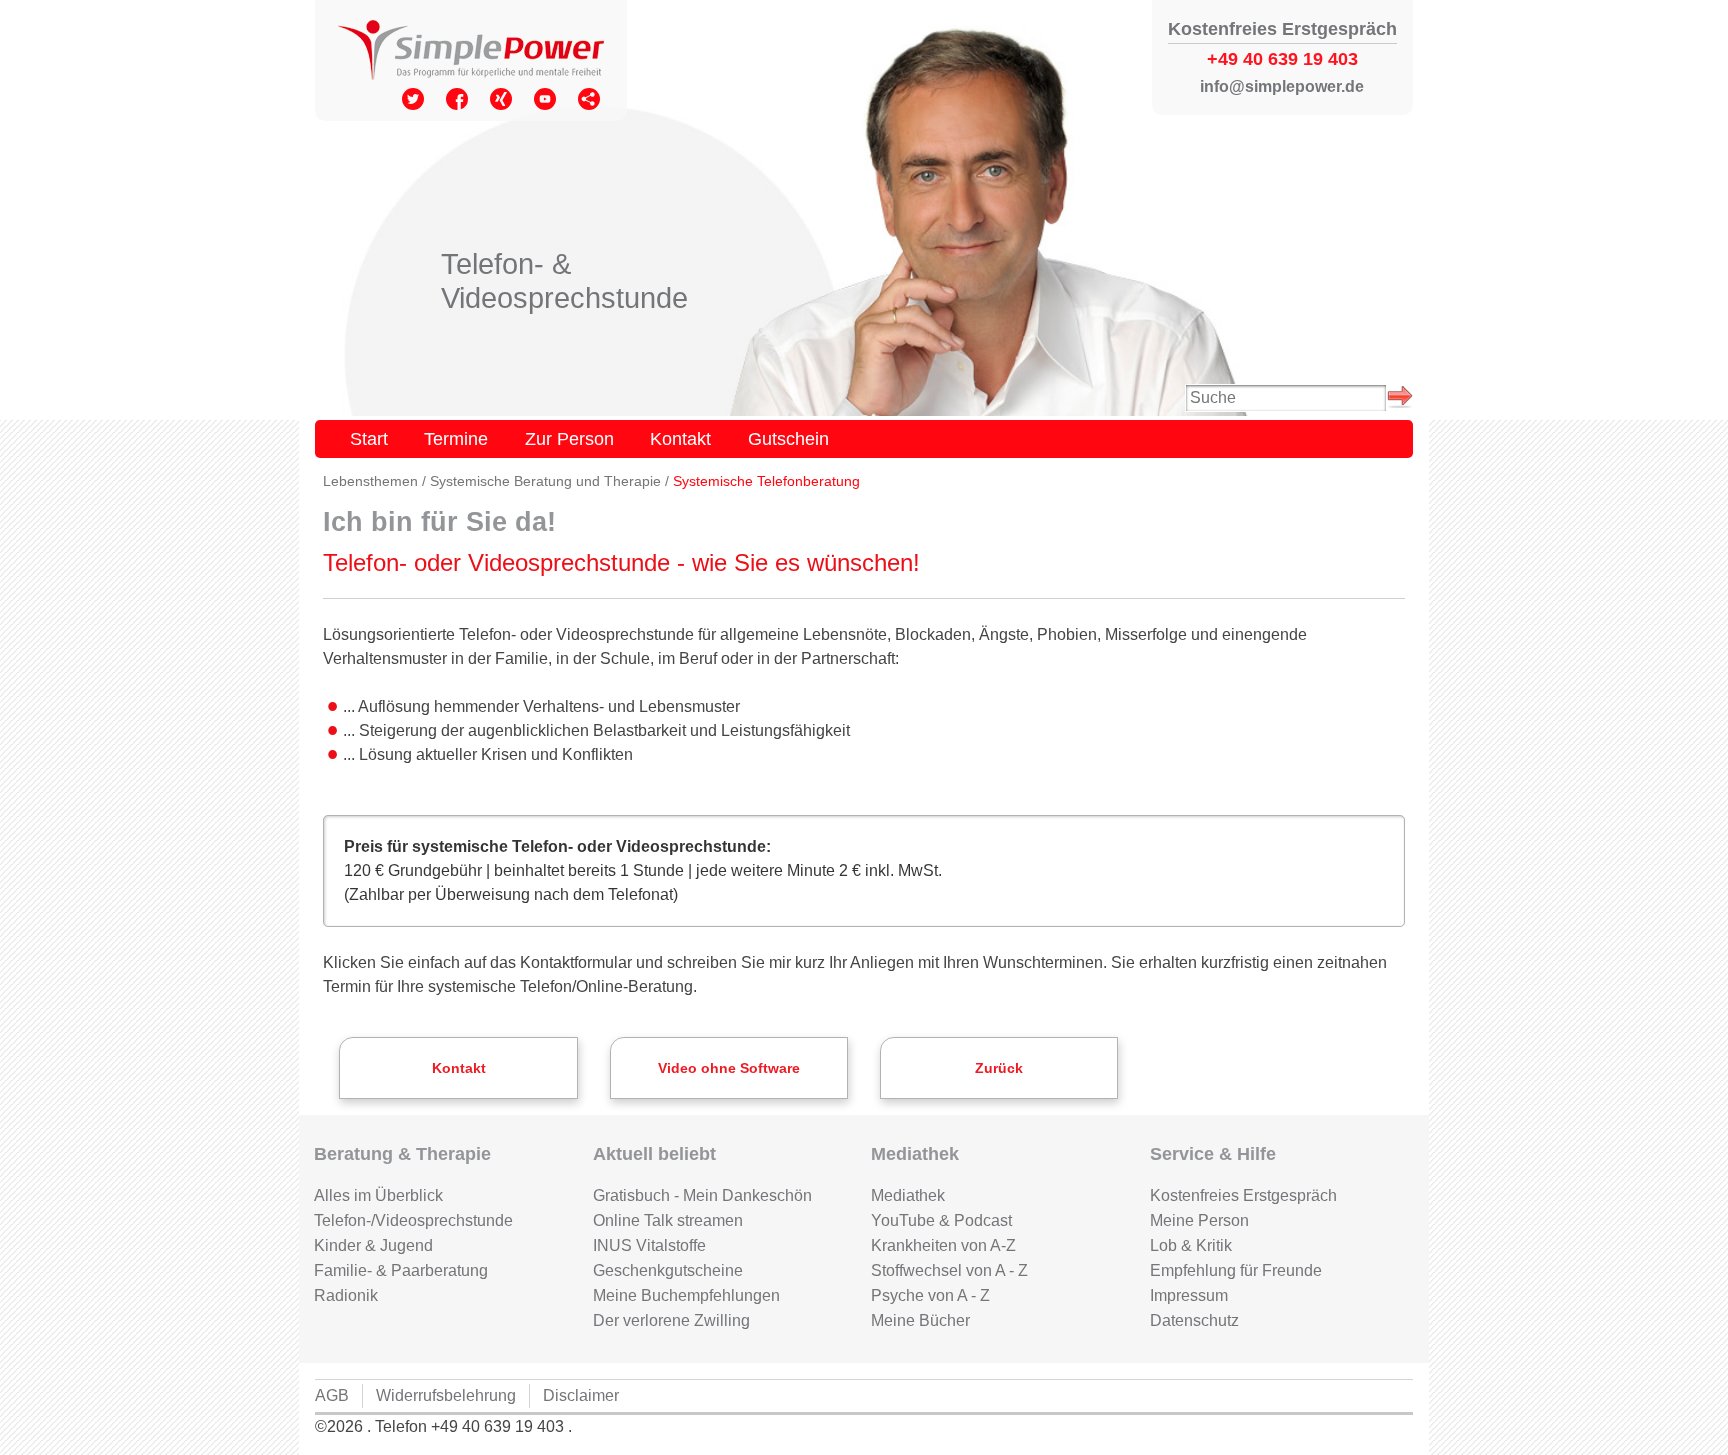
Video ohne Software (729, 1068)
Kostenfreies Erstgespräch (1243, 1195)
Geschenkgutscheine (668, 1270)
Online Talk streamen (668, 1220)
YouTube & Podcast (941, 1220)
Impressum (1189, 1295)
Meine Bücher (920, 1320)
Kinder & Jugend (373, 1245)
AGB (332, 1395)
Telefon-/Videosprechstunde (413, 1220)
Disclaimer (581, 1395)
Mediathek (908, 1195)
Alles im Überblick (378, 1195)
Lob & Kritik (1191, 1245)
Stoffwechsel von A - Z (949, 1270)
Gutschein (788, 438)
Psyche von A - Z (930, 1295)
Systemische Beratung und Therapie (545, 481)
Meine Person (1199, 1220)
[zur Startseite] (471, 52)
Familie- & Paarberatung (401, 1270)
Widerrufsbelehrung (446, 1395)
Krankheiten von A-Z (943, 1245)
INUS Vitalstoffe (649, 1245)
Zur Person (569, 438)
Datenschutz (1194, 1320)
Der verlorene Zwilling (671, 1320)
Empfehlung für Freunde (1236, 1270)
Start (369, 438)
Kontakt (680, 438)
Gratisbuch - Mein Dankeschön (702, 1195)
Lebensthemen (370, 481)
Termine (456, 438)
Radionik (346, 1295)
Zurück (999, 1068)
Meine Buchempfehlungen (686, 1295)
